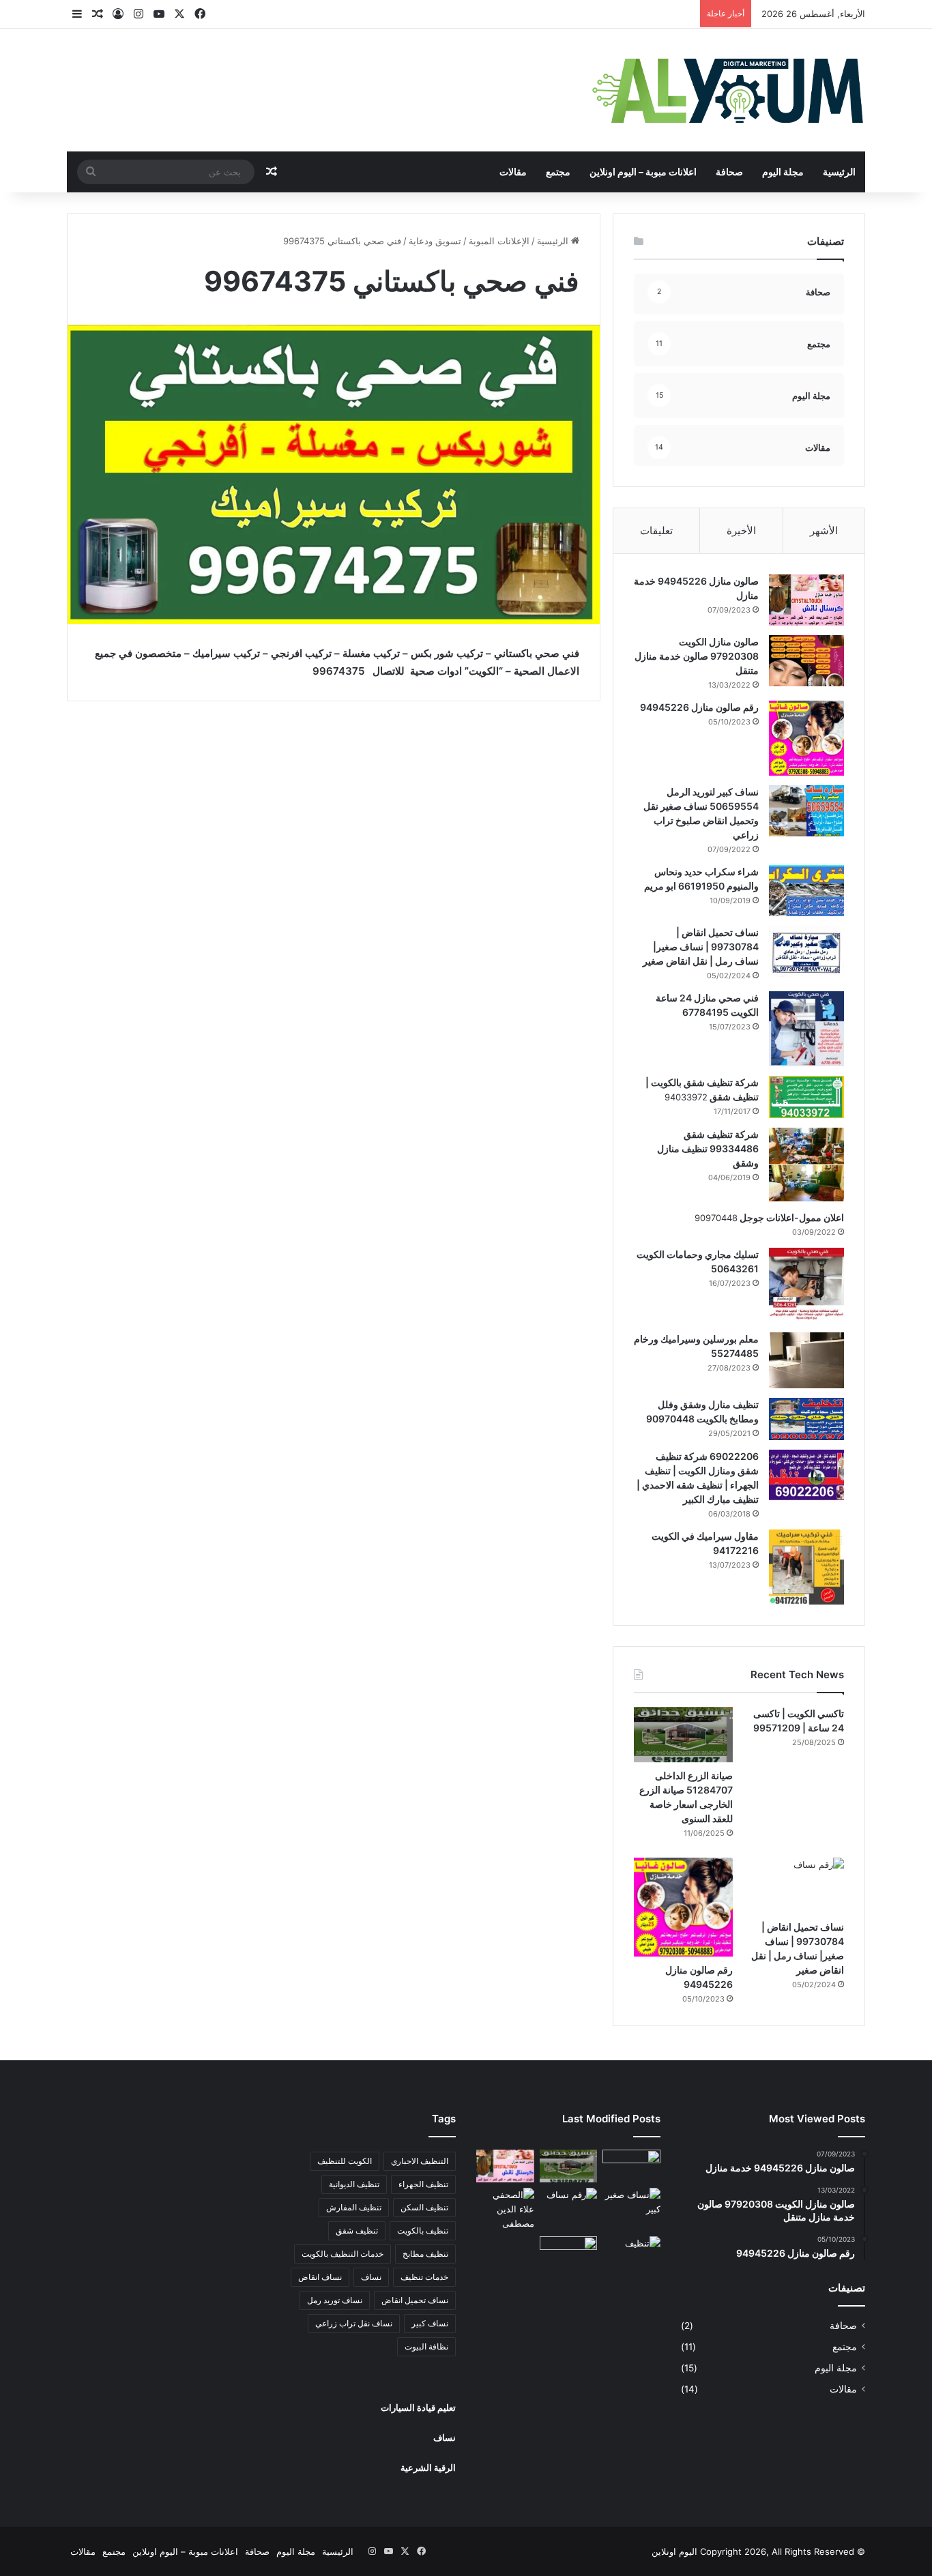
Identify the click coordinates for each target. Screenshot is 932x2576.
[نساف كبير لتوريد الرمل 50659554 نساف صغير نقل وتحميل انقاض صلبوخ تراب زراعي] (806, 811)
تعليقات (656, 530)
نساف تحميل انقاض (415, 2300)
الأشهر (824, 530)
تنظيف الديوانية (354, 2184)
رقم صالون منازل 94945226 (699, 707)
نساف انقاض (320, 2277)
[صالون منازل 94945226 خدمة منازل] (806, 600)
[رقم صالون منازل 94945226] (806, 738)
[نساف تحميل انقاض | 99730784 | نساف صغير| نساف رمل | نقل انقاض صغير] (806, 951)
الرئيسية (839, 172)
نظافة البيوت (426, 2346)
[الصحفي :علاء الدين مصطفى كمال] (505, 2209)
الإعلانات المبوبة (499, 241)
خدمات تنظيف (424, 2277)
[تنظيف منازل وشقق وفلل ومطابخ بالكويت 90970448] (806, 1419)
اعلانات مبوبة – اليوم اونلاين (643, 172)
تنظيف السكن (424, 2207)
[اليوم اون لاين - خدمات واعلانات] (729, 90)
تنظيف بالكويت (423, 2230)
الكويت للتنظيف (345, 2161)
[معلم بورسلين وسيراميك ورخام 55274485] (806, 1360)
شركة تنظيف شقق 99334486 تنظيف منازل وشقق (708, 1148)
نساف (371, 2277)
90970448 (716, 1218)
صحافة (729, 172)
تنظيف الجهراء (423, 2184)
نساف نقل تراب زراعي (354, 2323)
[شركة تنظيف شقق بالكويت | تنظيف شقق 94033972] (806, 1097)
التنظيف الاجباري (420, 2161)
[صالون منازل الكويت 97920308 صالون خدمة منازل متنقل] (806, 661)
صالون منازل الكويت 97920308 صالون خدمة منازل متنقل (697, 656)
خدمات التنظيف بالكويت (343, 2254)
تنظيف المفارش (354, 2207)
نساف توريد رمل (335, 2300)
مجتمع (558, 172)
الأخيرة (741, 530)
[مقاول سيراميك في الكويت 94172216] (806, 1567)
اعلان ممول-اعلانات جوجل (791, 1217)
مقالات (513, 172)
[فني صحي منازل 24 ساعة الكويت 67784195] (806, 1029)
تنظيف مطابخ (425, 2254)
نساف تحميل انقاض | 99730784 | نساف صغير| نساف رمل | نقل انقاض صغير (701, 947)
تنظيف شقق (357, 2230)
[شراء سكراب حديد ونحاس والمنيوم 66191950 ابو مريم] (806, 891)
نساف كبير (430, 2323)
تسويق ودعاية (435, 241)
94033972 (686, 1097)
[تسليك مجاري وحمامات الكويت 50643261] (806, 1285)
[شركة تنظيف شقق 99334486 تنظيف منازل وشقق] (806, 1165)
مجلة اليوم (783, 172)
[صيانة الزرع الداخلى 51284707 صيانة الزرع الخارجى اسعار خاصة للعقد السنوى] (683, 1735)
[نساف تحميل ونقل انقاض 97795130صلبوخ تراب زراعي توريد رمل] (631, 2166)
